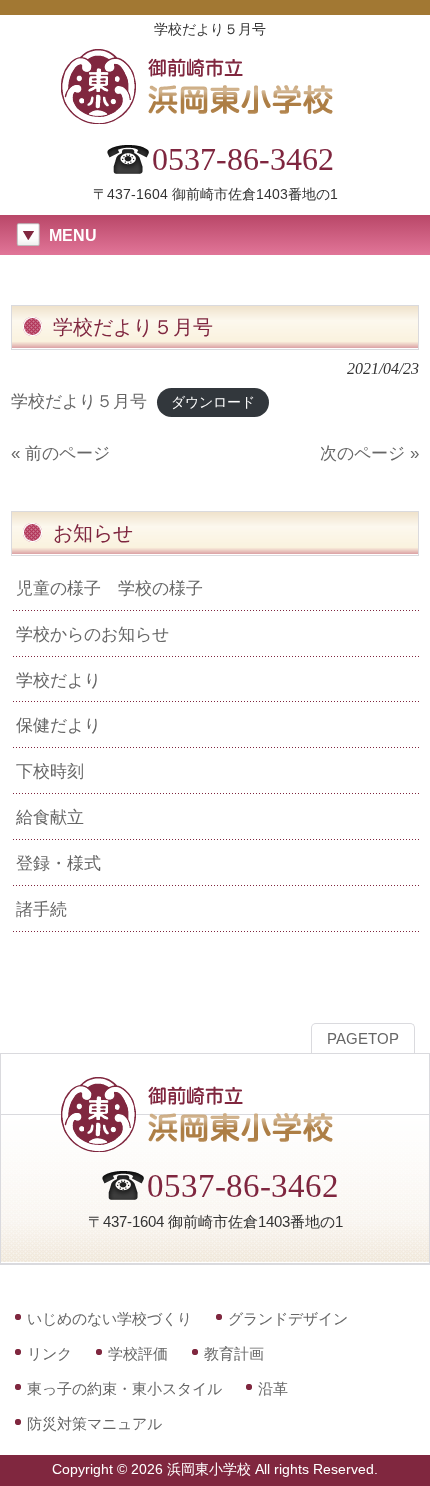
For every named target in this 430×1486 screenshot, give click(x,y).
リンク (49, 1353)
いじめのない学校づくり (109, 1318)
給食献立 (50, 817)
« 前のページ (60, 453)
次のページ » (369, 453)
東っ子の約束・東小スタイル (124, 1388)
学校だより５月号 (79, 401)
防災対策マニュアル (94, 1423)
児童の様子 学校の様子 (109, 588)
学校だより (58, 680)
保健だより (58, 725)
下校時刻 (50, 771)
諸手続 (41, 909)
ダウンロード (213, 402)
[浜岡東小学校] (215, 117)
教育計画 (234, 1353)
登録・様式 (58, 863)
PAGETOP (363, 1039)
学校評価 (138, 1353)
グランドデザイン (288, 1318)
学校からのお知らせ (92, 634)
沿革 (273, 1388)
